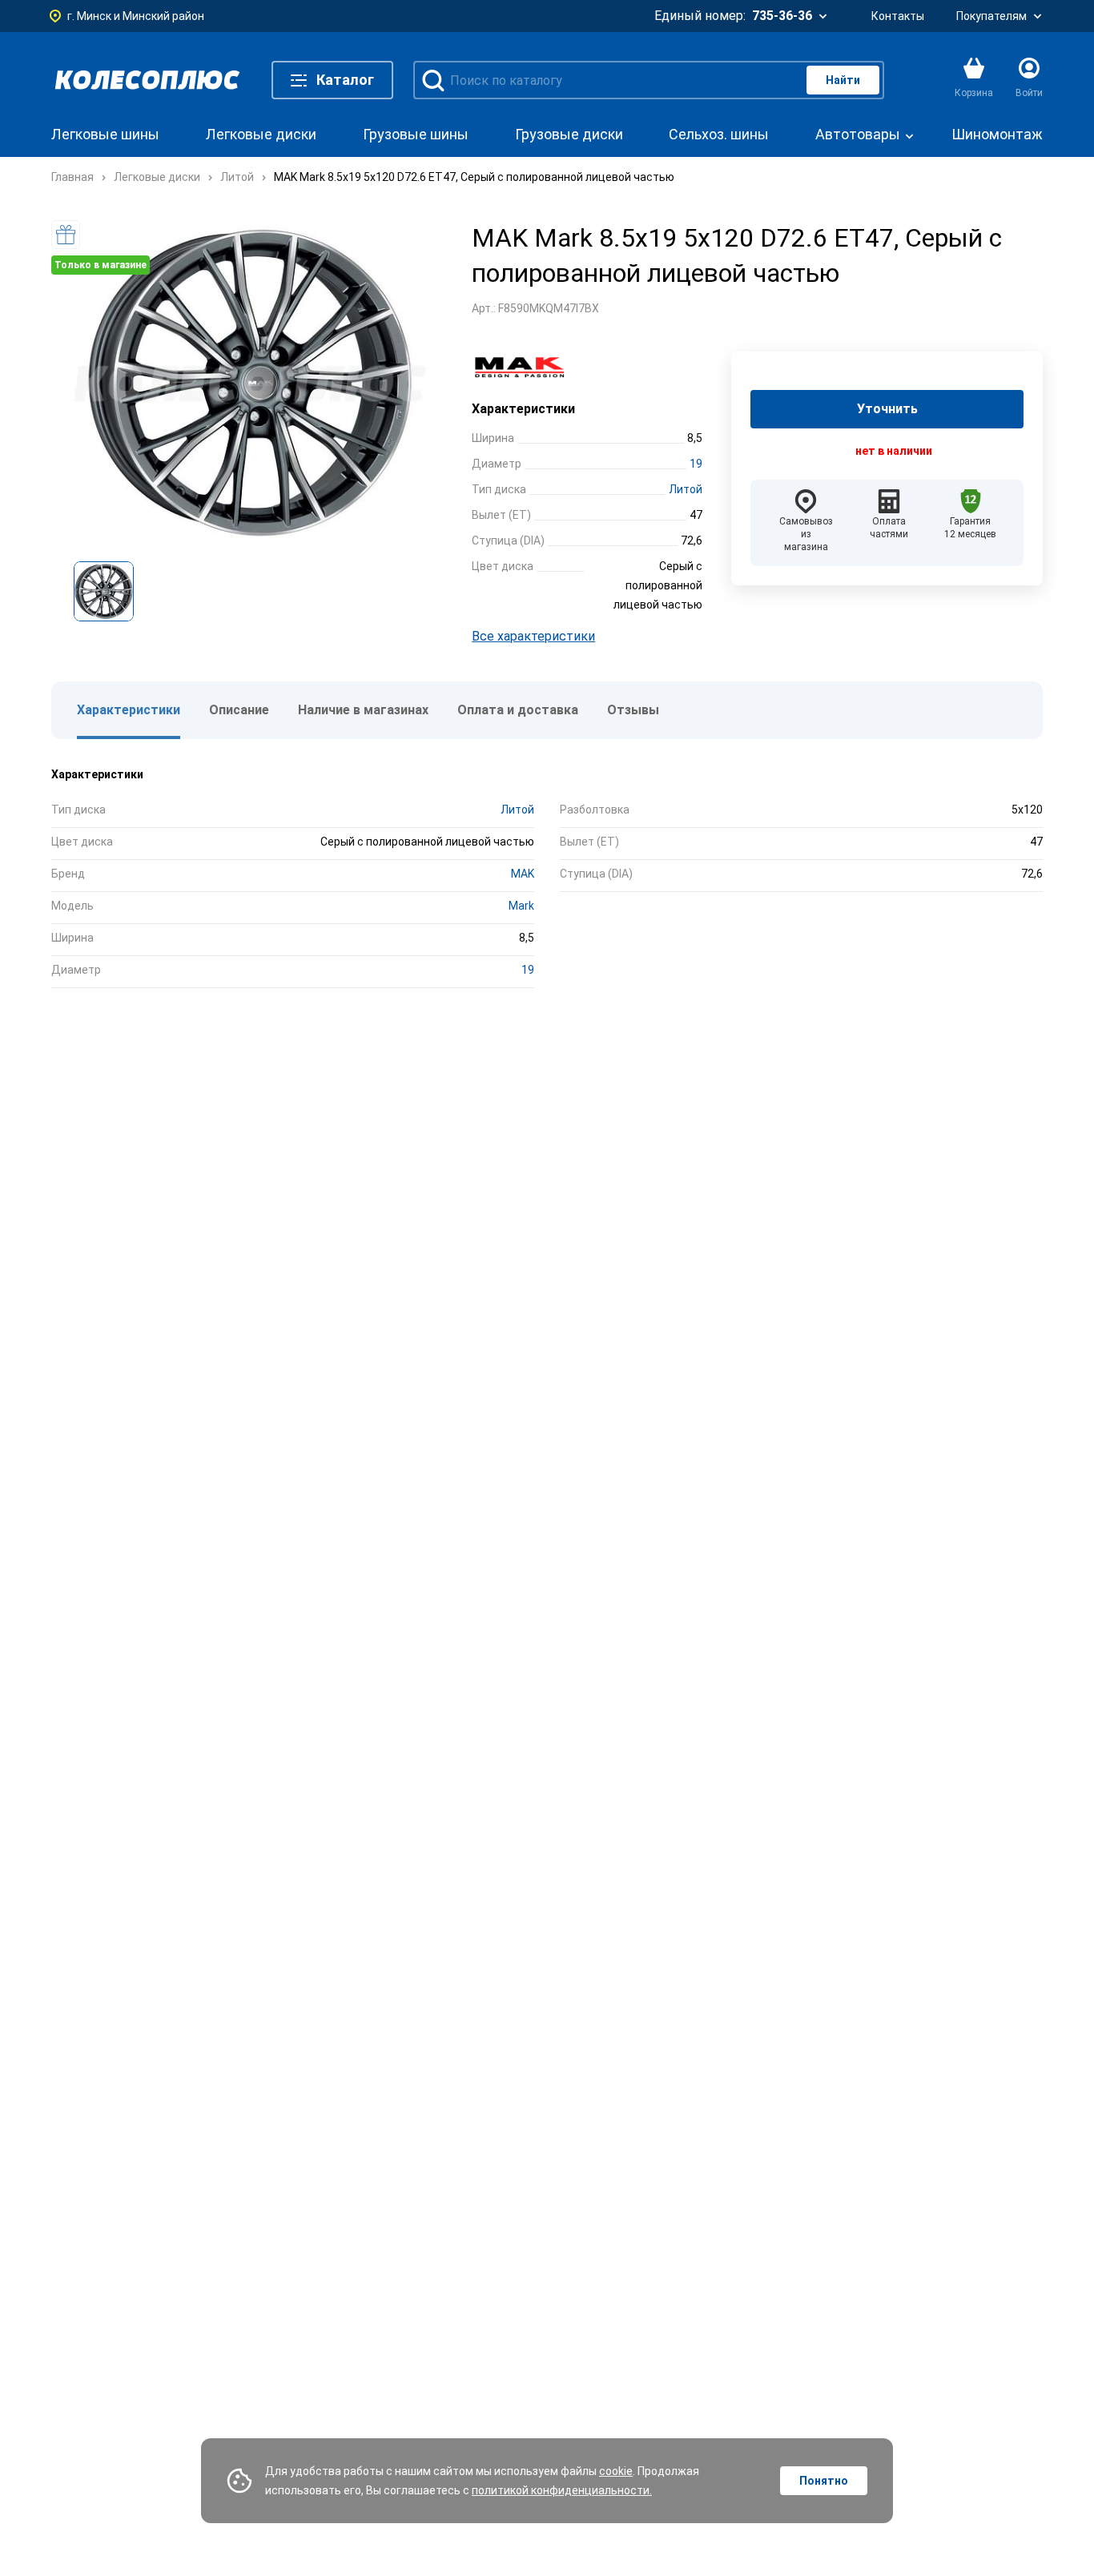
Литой (686, 489)
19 (696, 464)
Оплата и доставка (518, 710)
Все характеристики (533, 636)
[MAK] (528, 368)
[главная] (147, 80)
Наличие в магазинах (363, 710)
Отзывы (633, 710)
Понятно (824, 2481)
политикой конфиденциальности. (562, 2490)
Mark (521, 906)
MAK (523, 874)
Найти (843, 80)
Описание (239, 710)
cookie (616, 2471)
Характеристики (129, 710)
